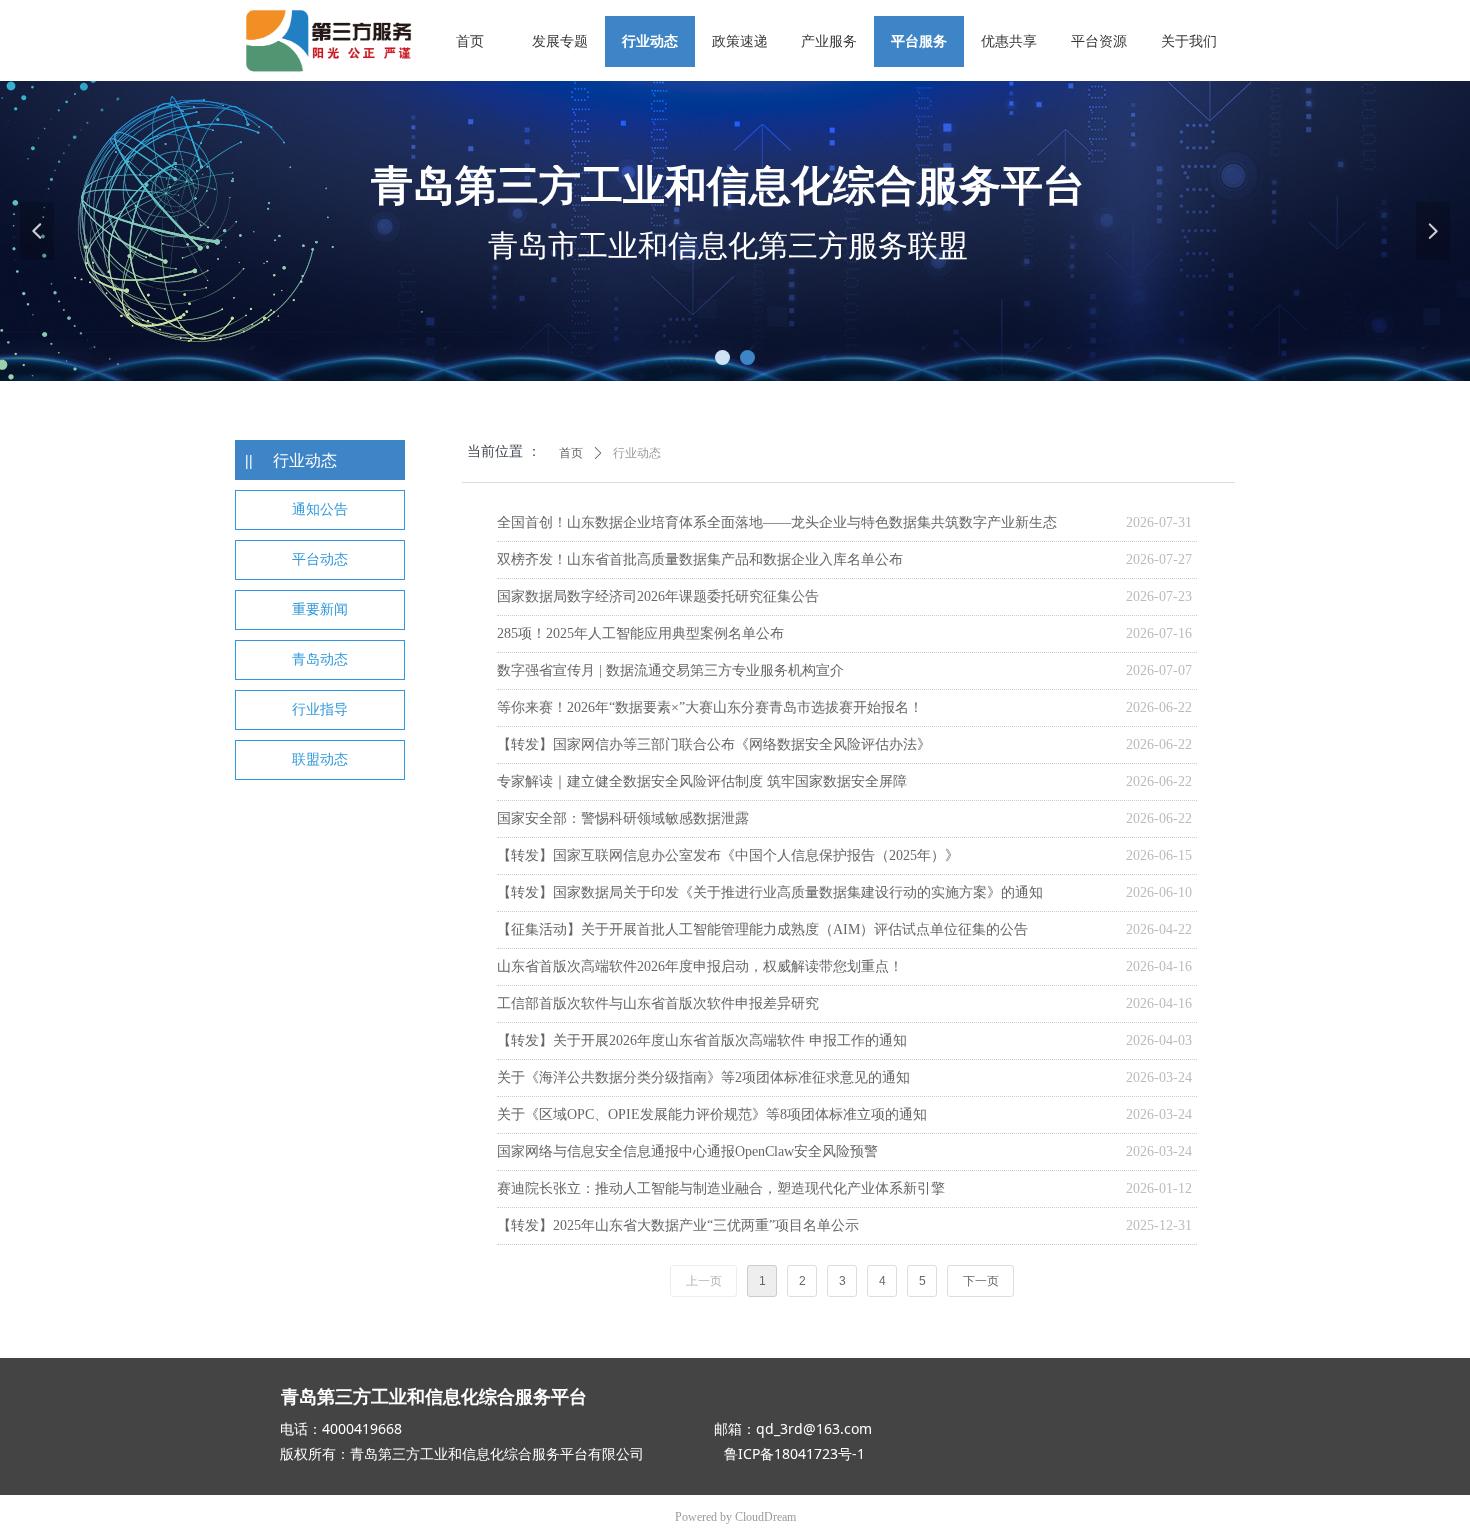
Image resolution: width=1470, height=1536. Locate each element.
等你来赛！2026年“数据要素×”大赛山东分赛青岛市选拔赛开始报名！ (710, 707)
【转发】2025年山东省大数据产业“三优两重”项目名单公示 (678, 1225)
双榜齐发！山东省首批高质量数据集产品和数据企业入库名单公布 (700, 559)
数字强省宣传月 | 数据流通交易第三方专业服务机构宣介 (670, 670)
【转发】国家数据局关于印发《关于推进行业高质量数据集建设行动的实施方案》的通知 (770, 892)
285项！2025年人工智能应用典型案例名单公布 (640, 633)
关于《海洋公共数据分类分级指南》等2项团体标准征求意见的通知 (703, 1077)
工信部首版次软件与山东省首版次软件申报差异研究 (658, 1003)
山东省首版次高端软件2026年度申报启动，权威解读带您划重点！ (700, 966)
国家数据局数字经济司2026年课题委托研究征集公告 (658, 596)
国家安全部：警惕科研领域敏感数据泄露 (623, 818)
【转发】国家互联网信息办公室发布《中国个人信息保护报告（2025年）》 (728, 855)
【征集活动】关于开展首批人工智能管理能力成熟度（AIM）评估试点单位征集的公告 (762, 929)
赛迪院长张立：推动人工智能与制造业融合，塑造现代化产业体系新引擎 (721, 1188)
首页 (571, 453)
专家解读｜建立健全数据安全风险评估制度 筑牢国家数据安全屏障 (702, 781)
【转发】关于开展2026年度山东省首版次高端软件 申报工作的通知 (702, 1040)
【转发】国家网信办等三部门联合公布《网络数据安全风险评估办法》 (714, 744)
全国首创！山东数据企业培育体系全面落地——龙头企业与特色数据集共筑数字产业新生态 (777, 522)
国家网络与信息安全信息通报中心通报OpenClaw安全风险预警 (687, 1151)
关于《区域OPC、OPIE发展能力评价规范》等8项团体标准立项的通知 (712, 1114)
